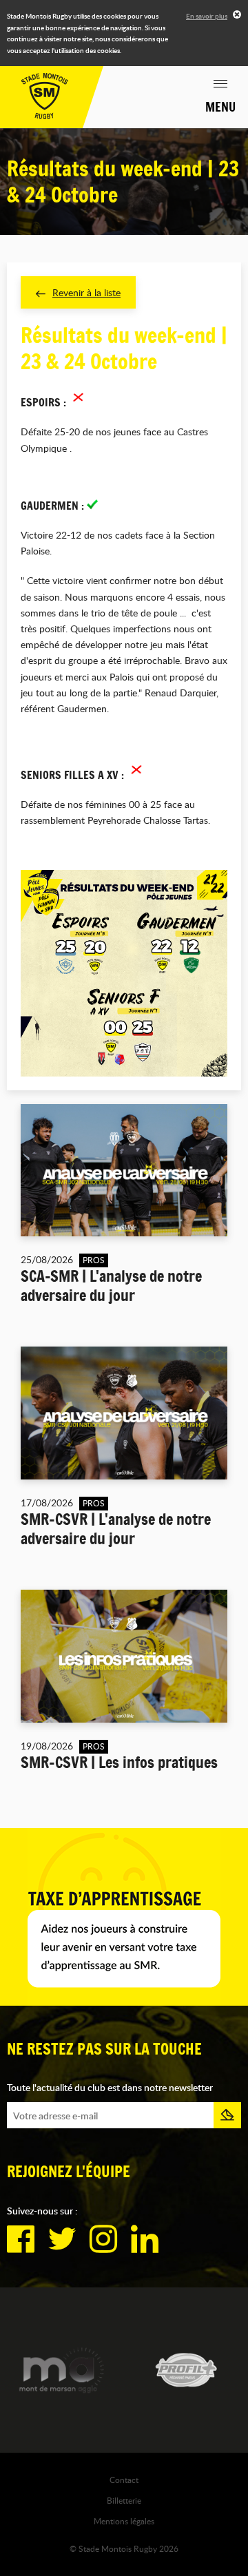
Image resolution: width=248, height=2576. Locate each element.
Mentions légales (124, 2521)
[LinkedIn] (145, 2239)
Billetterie (124, 2500)
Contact (124, 2480)
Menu (220, 107)
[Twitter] (62, 2239)
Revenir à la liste (86, 292)
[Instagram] (103, 2239)
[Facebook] (21, 2239)
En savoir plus (207, 16)
